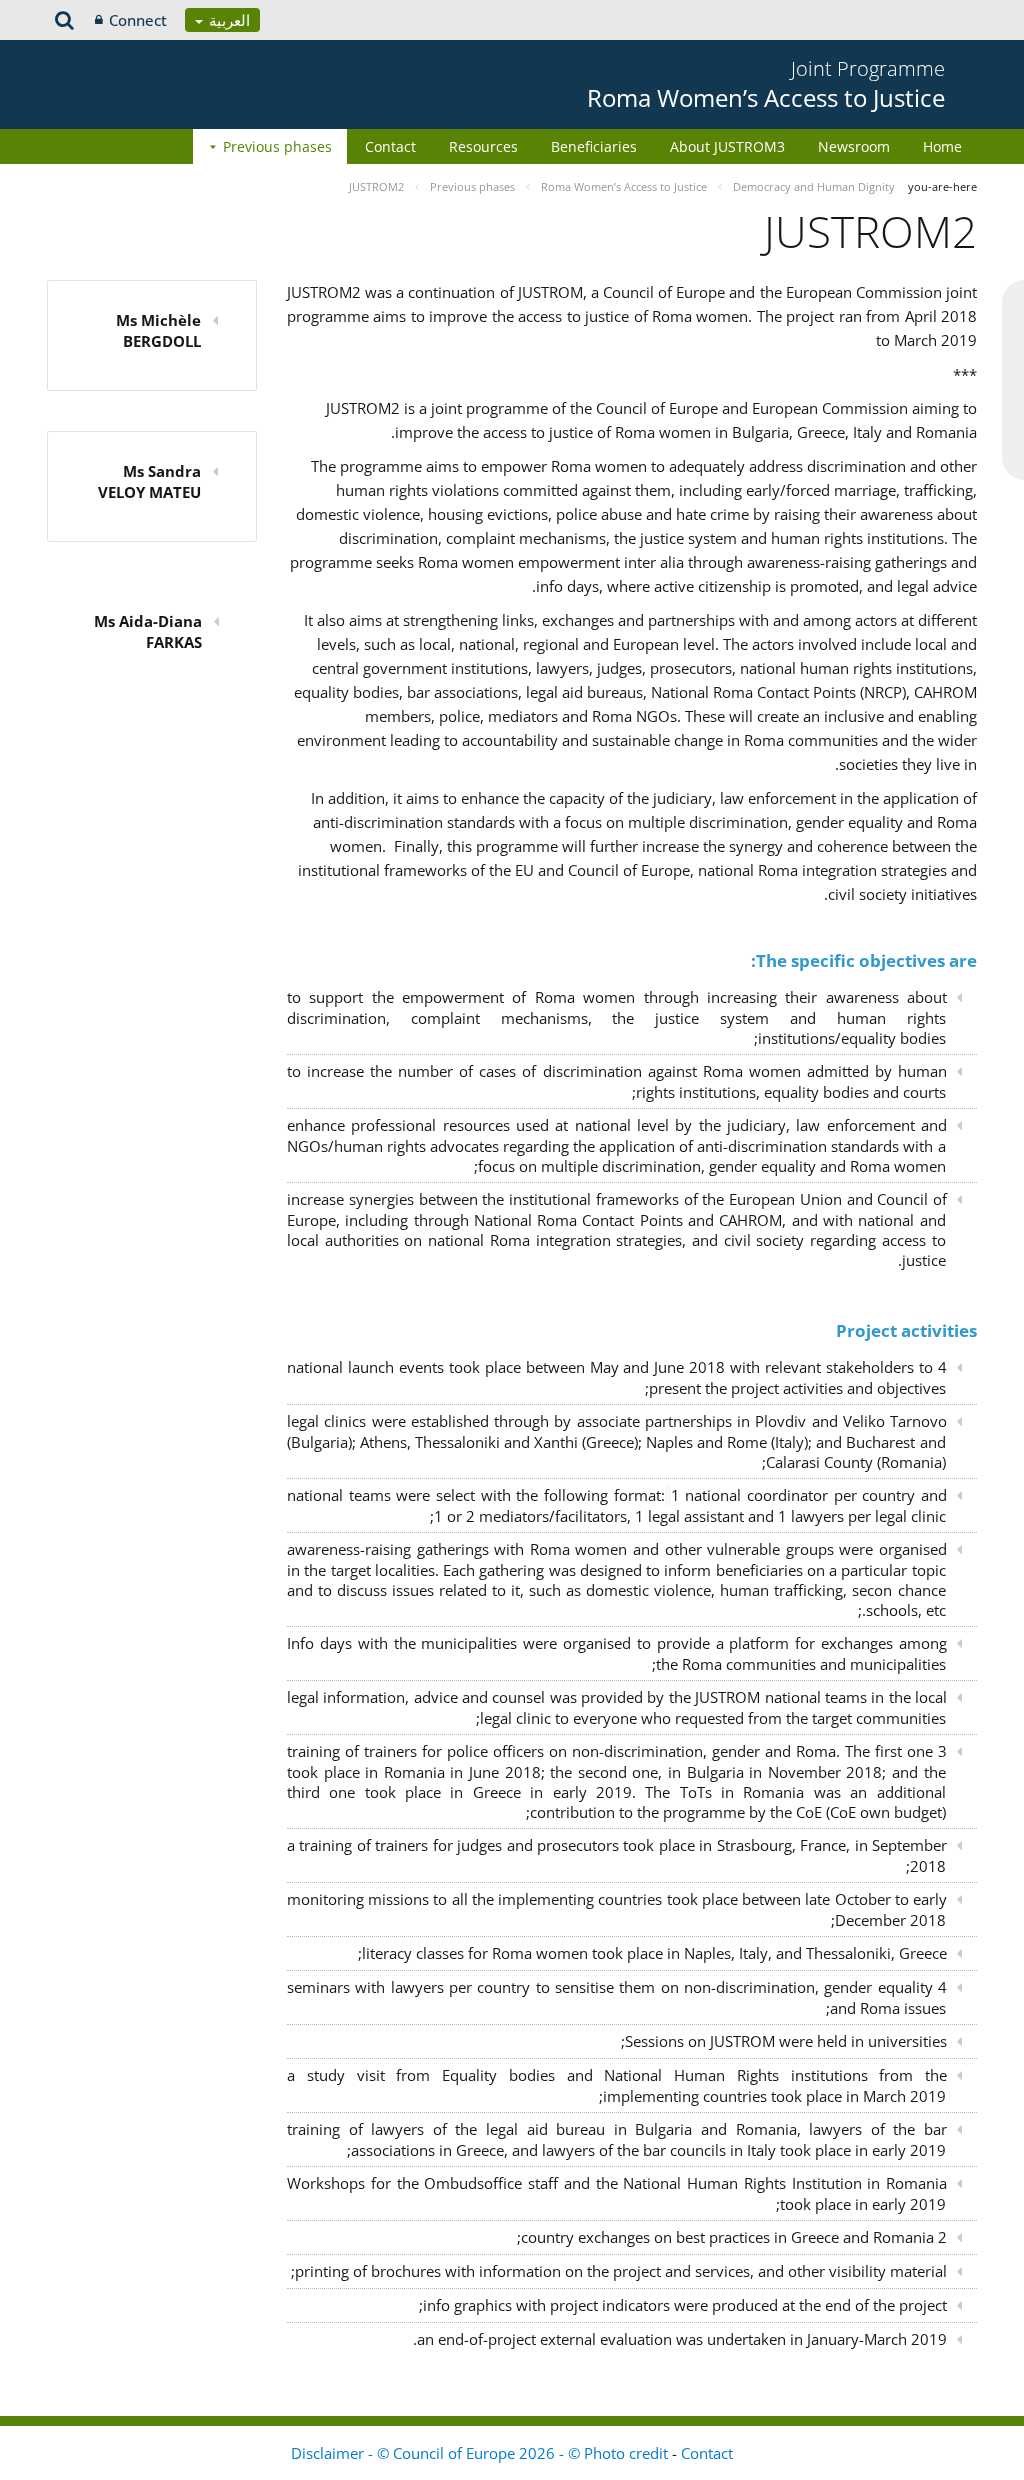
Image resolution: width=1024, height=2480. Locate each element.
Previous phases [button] (277, 146)
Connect (138, 20)
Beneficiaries (594, 146)
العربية (227, 20)
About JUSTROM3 (727, 146)
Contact (390, 146)
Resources (483, 146)
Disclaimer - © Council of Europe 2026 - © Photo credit (481, 2453)
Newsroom (854, 146)
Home (942, 146)
